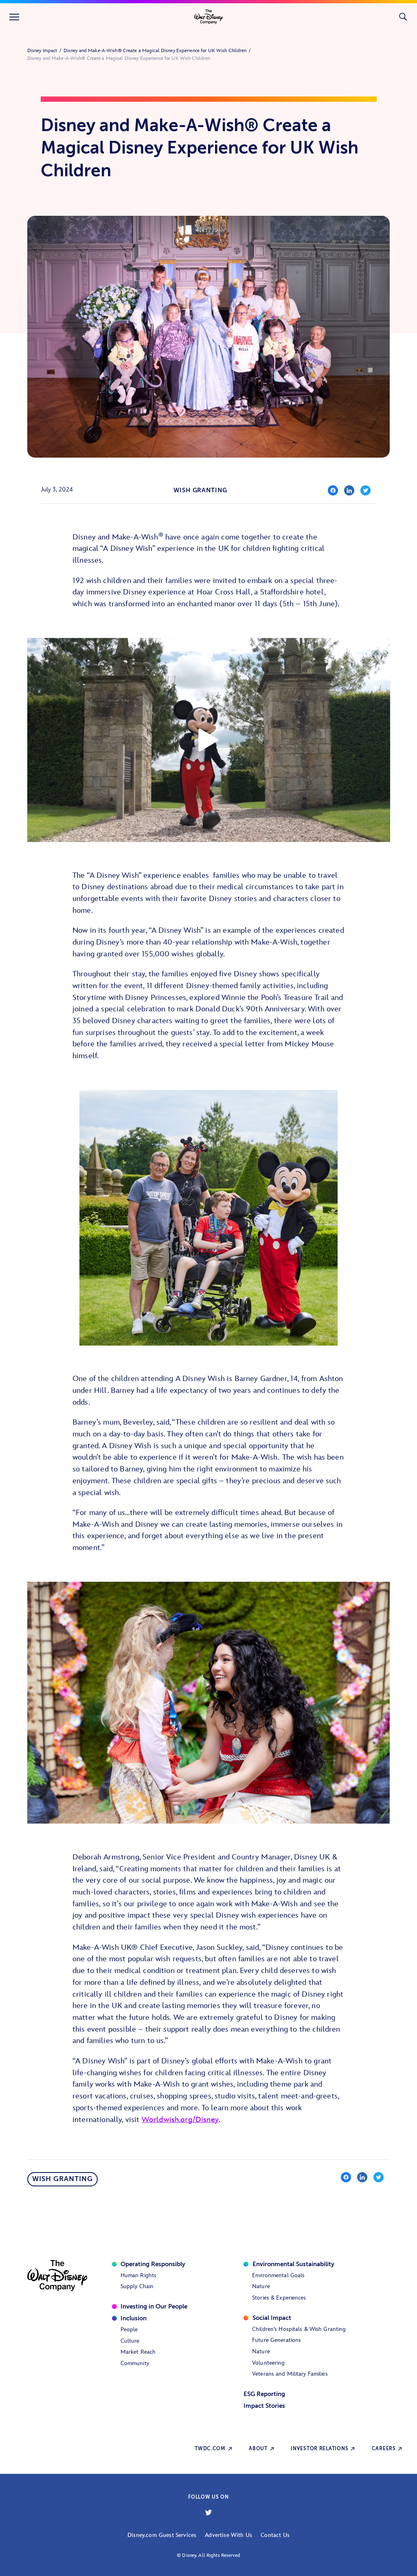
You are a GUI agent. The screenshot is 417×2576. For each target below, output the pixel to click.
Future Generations (277, 2340)
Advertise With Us (228, 2535)
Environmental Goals (278, 2275)
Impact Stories (264, 2406)
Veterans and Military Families (290, 2374)
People (129, 2329)
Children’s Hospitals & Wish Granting (299, 2329)
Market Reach (138, 2352)
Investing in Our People (154, 2306)
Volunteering (268, 2363)
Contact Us (275, 2535)
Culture (130, 2341)
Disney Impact (42, 51)
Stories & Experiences (279, 2298)
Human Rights (138, 2275)
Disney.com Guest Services (162, 2535)
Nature (261, 2286)
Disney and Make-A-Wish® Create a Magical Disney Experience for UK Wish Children (155, 51)
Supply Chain (137, 2286)
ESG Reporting (264, 2394)
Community (135, 2363)
